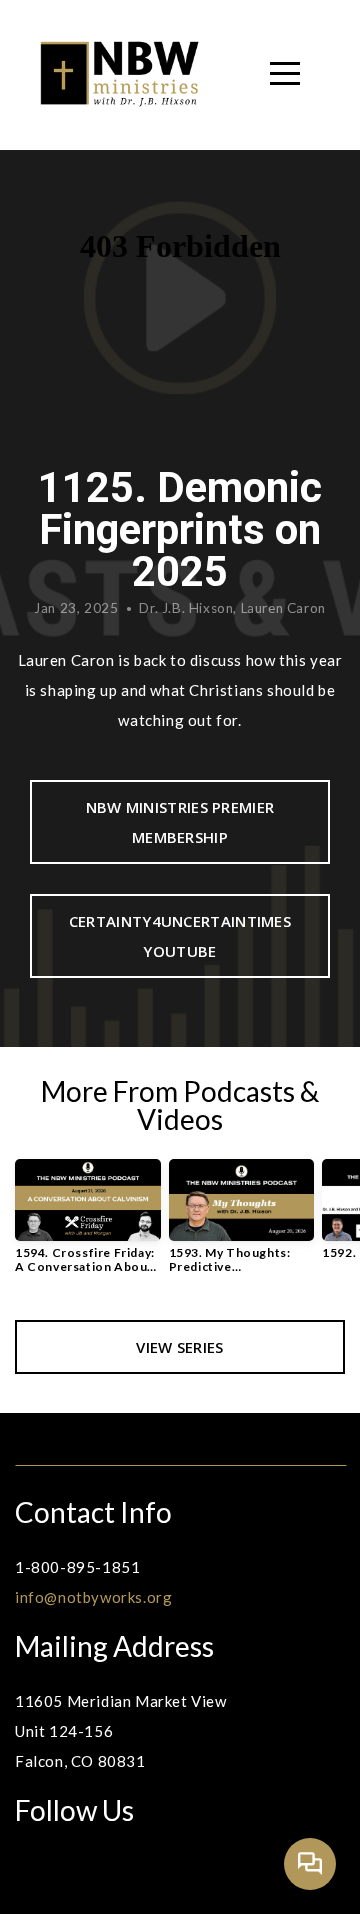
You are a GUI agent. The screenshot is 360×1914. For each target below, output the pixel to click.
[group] (88, 1224)
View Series (179, 1347)
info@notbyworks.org (93, 1597)
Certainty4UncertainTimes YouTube (180, 936)
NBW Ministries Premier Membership (180, 822)
